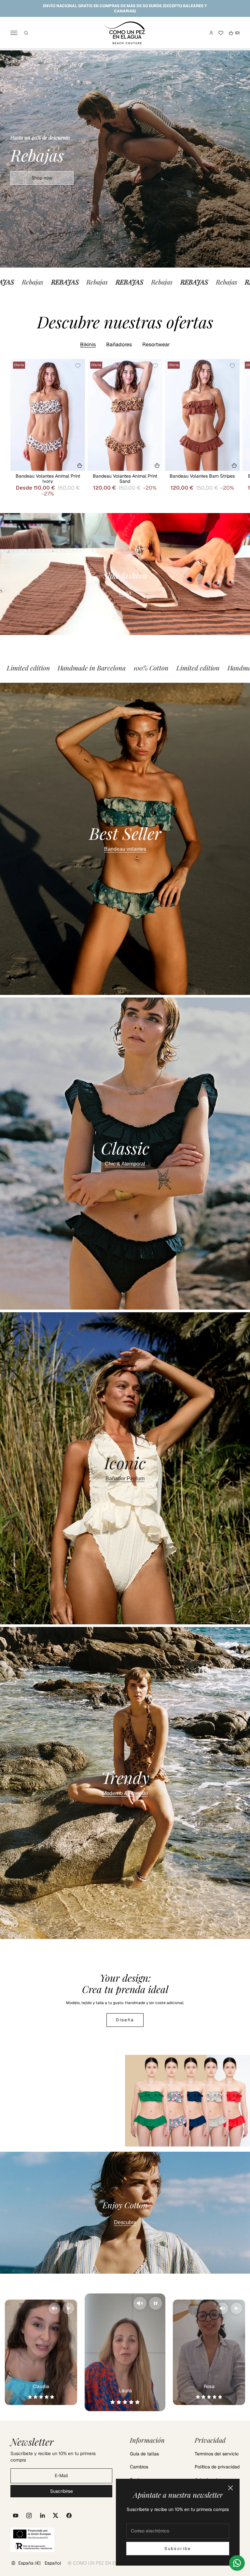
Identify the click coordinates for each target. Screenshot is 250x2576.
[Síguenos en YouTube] (16, 2516)
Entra (125, 593)
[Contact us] (237, 2563)
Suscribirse (62, 2491)
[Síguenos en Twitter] (56, 2516)
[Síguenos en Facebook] (69, 2516)
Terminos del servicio (217, 2454)
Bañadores (119, 345)
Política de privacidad (217, 2467)
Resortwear (156, 345)
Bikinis (88, 345)
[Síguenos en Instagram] (29, 2516)
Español (53, 2563)
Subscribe (178, 2549)
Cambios (139, 2467)
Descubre (125, 2222)
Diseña (125, 2020)
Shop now (42, 178)
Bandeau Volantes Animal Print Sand (125, 479)
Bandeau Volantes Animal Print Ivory (48, 479)
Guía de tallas (144, 2454)
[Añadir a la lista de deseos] (78, 366)
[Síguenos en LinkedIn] (42, 2516)
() (234, 33)
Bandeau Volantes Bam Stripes (202, 476)
